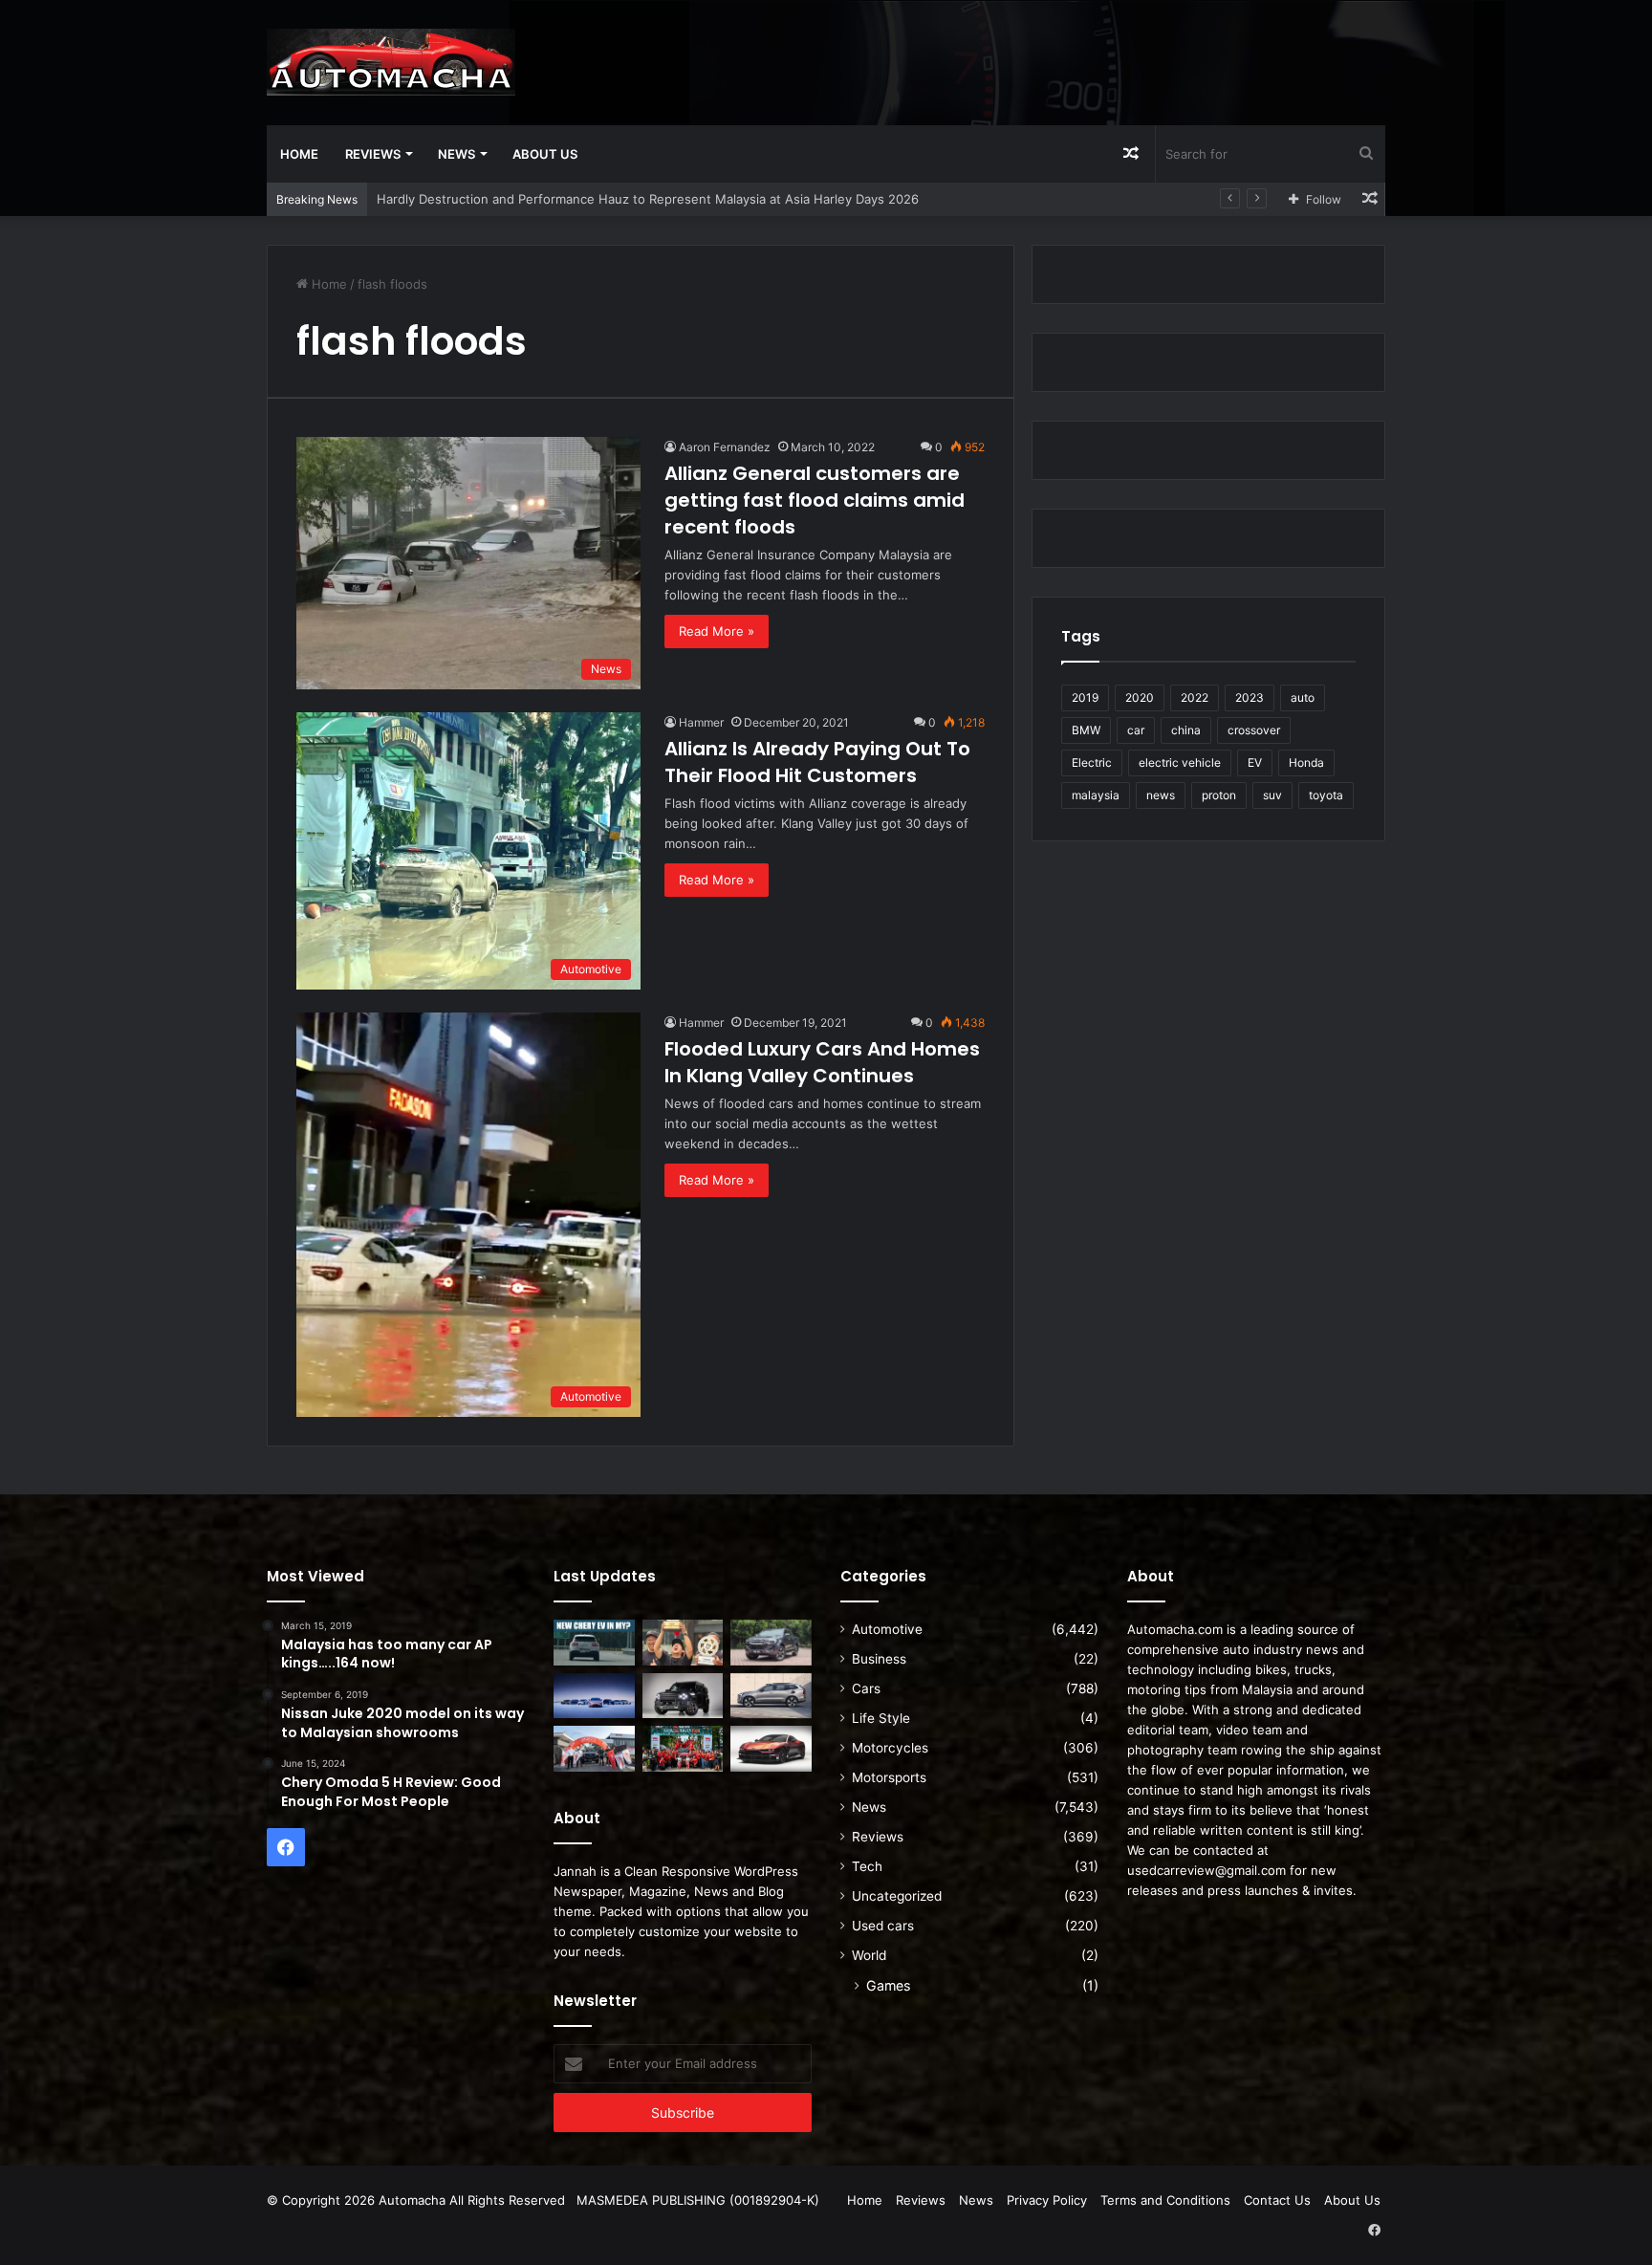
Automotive (887, 1629)
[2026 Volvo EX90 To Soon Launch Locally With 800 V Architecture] (771, 1696)
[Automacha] (391, 62)
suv (1272, 795)
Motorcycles (890, 1748)
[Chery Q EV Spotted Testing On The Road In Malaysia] (594, 1643)
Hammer (701, 722)
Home (299, 154)
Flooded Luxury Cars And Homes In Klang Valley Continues (822, 1062)
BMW (1086, 730)
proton (1219, 795)
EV (1255, 762)
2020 (1140, 697)
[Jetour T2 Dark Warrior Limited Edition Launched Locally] (683, 1696)
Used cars (883, 1926)
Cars (866, 1688)
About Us (545, 154)
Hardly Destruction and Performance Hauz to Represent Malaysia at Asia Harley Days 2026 (648, 199)
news (1161, 795)
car (1136, 730)
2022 (1195, 697)
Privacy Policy (1047, 2200)
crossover (1254, 730)
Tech (867, 1866)
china (1186, 730)
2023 (1250, 697)
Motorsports (889, 1777)
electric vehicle (1180, 762)
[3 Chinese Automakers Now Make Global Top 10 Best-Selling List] (594, 1696)
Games (888, 1985)
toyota (1326, 795)
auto (1303, 697)
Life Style (881, 1718)
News (456, 154)
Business (879, 1659)
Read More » (717, 631)
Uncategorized (897, 1896)
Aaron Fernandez (725, 447)
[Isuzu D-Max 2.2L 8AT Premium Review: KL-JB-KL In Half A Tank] (771, 1643)
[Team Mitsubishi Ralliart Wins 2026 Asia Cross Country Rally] (683, 1749)
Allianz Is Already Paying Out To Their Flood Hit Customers (817, 762)
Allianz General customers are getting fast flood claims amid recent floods (815, 500)
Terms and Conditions (1165, 2200)
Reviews (373, 154)
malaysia (1096, 795)
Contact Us (1277, 2200)
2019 (1085, 697)
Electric (1092, 762)
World (869, 1955)
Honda (1306, 762)
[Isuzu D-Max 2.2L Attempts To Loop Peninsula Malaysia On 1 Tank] (594, 1749)
